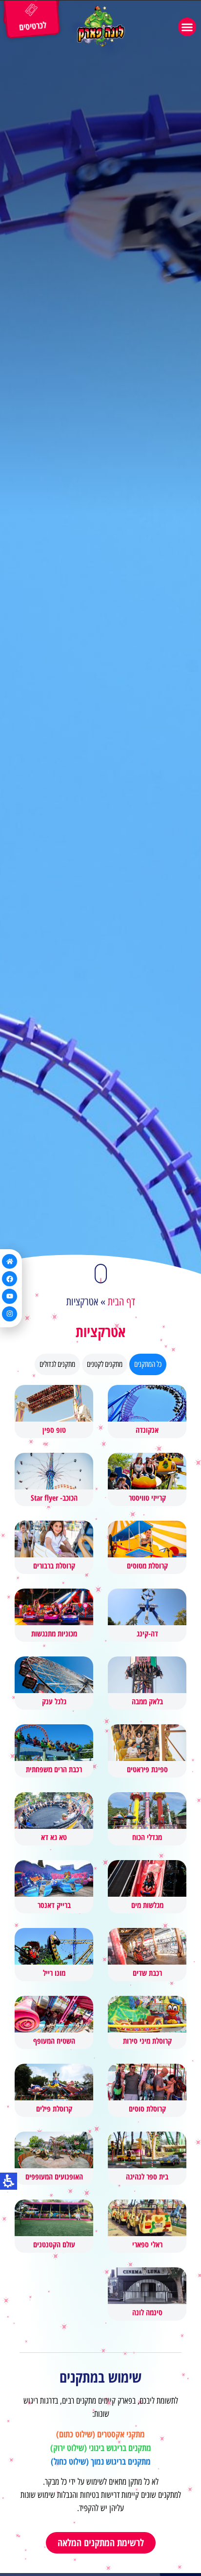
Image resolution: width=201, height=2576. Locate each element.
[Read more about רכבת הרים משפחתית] (54, 1751)
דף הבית (121, 1302)
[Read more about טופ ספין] (54, 1412)
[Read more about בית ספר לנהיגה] (147, 2158)
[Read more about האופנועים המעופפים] (54, 2158)
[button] (187, 27)
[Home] (10, 1262)
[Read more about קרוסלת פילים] (54, 2090)
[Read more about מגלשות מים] (147, 1887)
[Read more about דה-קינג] (147, 1615)
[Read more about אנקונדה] (147, 1412)
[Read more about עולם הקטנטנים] (54, 2226)
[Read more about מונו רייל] (54, 1955)
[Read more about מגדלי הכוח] (147, 1819)
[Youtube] (10, 1296)
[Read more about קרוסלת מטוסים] (147, 1547)
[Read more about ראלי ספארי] (147, 2226)
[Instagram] (10, 1314)
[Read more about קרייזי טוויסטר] (147, 1479)
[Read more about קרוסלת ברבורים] (54, 1547)
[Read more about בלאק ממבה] (147, 1683)
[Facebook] (10, 1279)
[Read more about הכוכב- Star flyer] (54, 1479)
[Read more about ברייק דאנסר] (54, 1887)
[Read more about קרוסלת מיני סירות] (147, 2022)
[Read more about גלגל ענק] (54, 1683)
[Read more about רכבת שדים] (147, 1955)
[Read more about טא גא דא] (54, 1819)
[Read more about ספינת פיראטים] (147, 1751)
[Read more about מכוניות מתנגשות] (54, 1615)
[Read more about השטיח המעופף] (54, 2022)
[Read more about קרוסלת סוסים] (147, 2090)
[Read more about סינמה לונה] (147, 2294)
